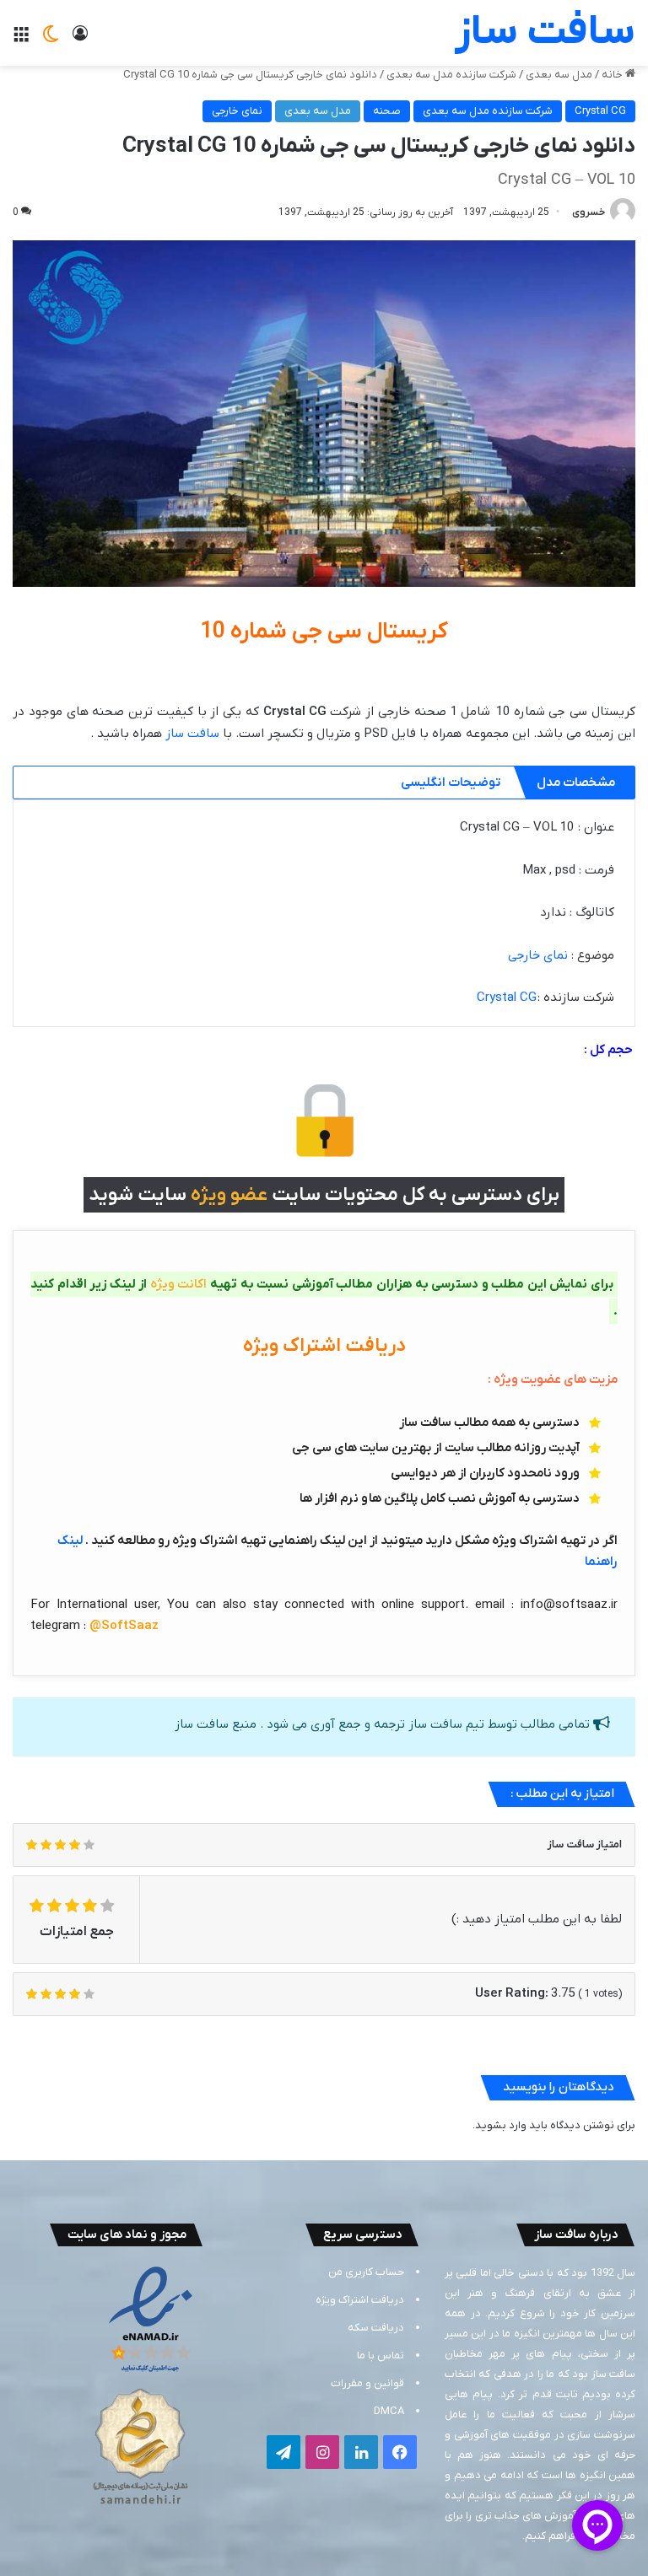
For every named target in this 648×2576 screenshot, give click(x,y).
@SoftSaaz (124, 1626)
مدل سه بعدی (559, 75)
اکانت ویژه (179, 1284)
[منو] (21, 39)
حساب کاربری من (366, 2272)
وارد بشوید (501, 2125)
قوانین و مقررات (367, 2383)
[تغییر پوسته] (51, 39)
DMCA (389, 2411)
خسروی (589, 212)
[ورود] (80, 39)
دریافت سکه (376, 2328)
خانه (613, 75)
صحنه (387, 111)
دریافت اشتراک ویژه (360, 2300)
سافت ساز (192, 734)
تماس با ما (381, 2356)
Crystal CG (600, 111)
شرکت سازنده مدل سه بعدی (451, 75)
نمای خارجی (237, 111)
